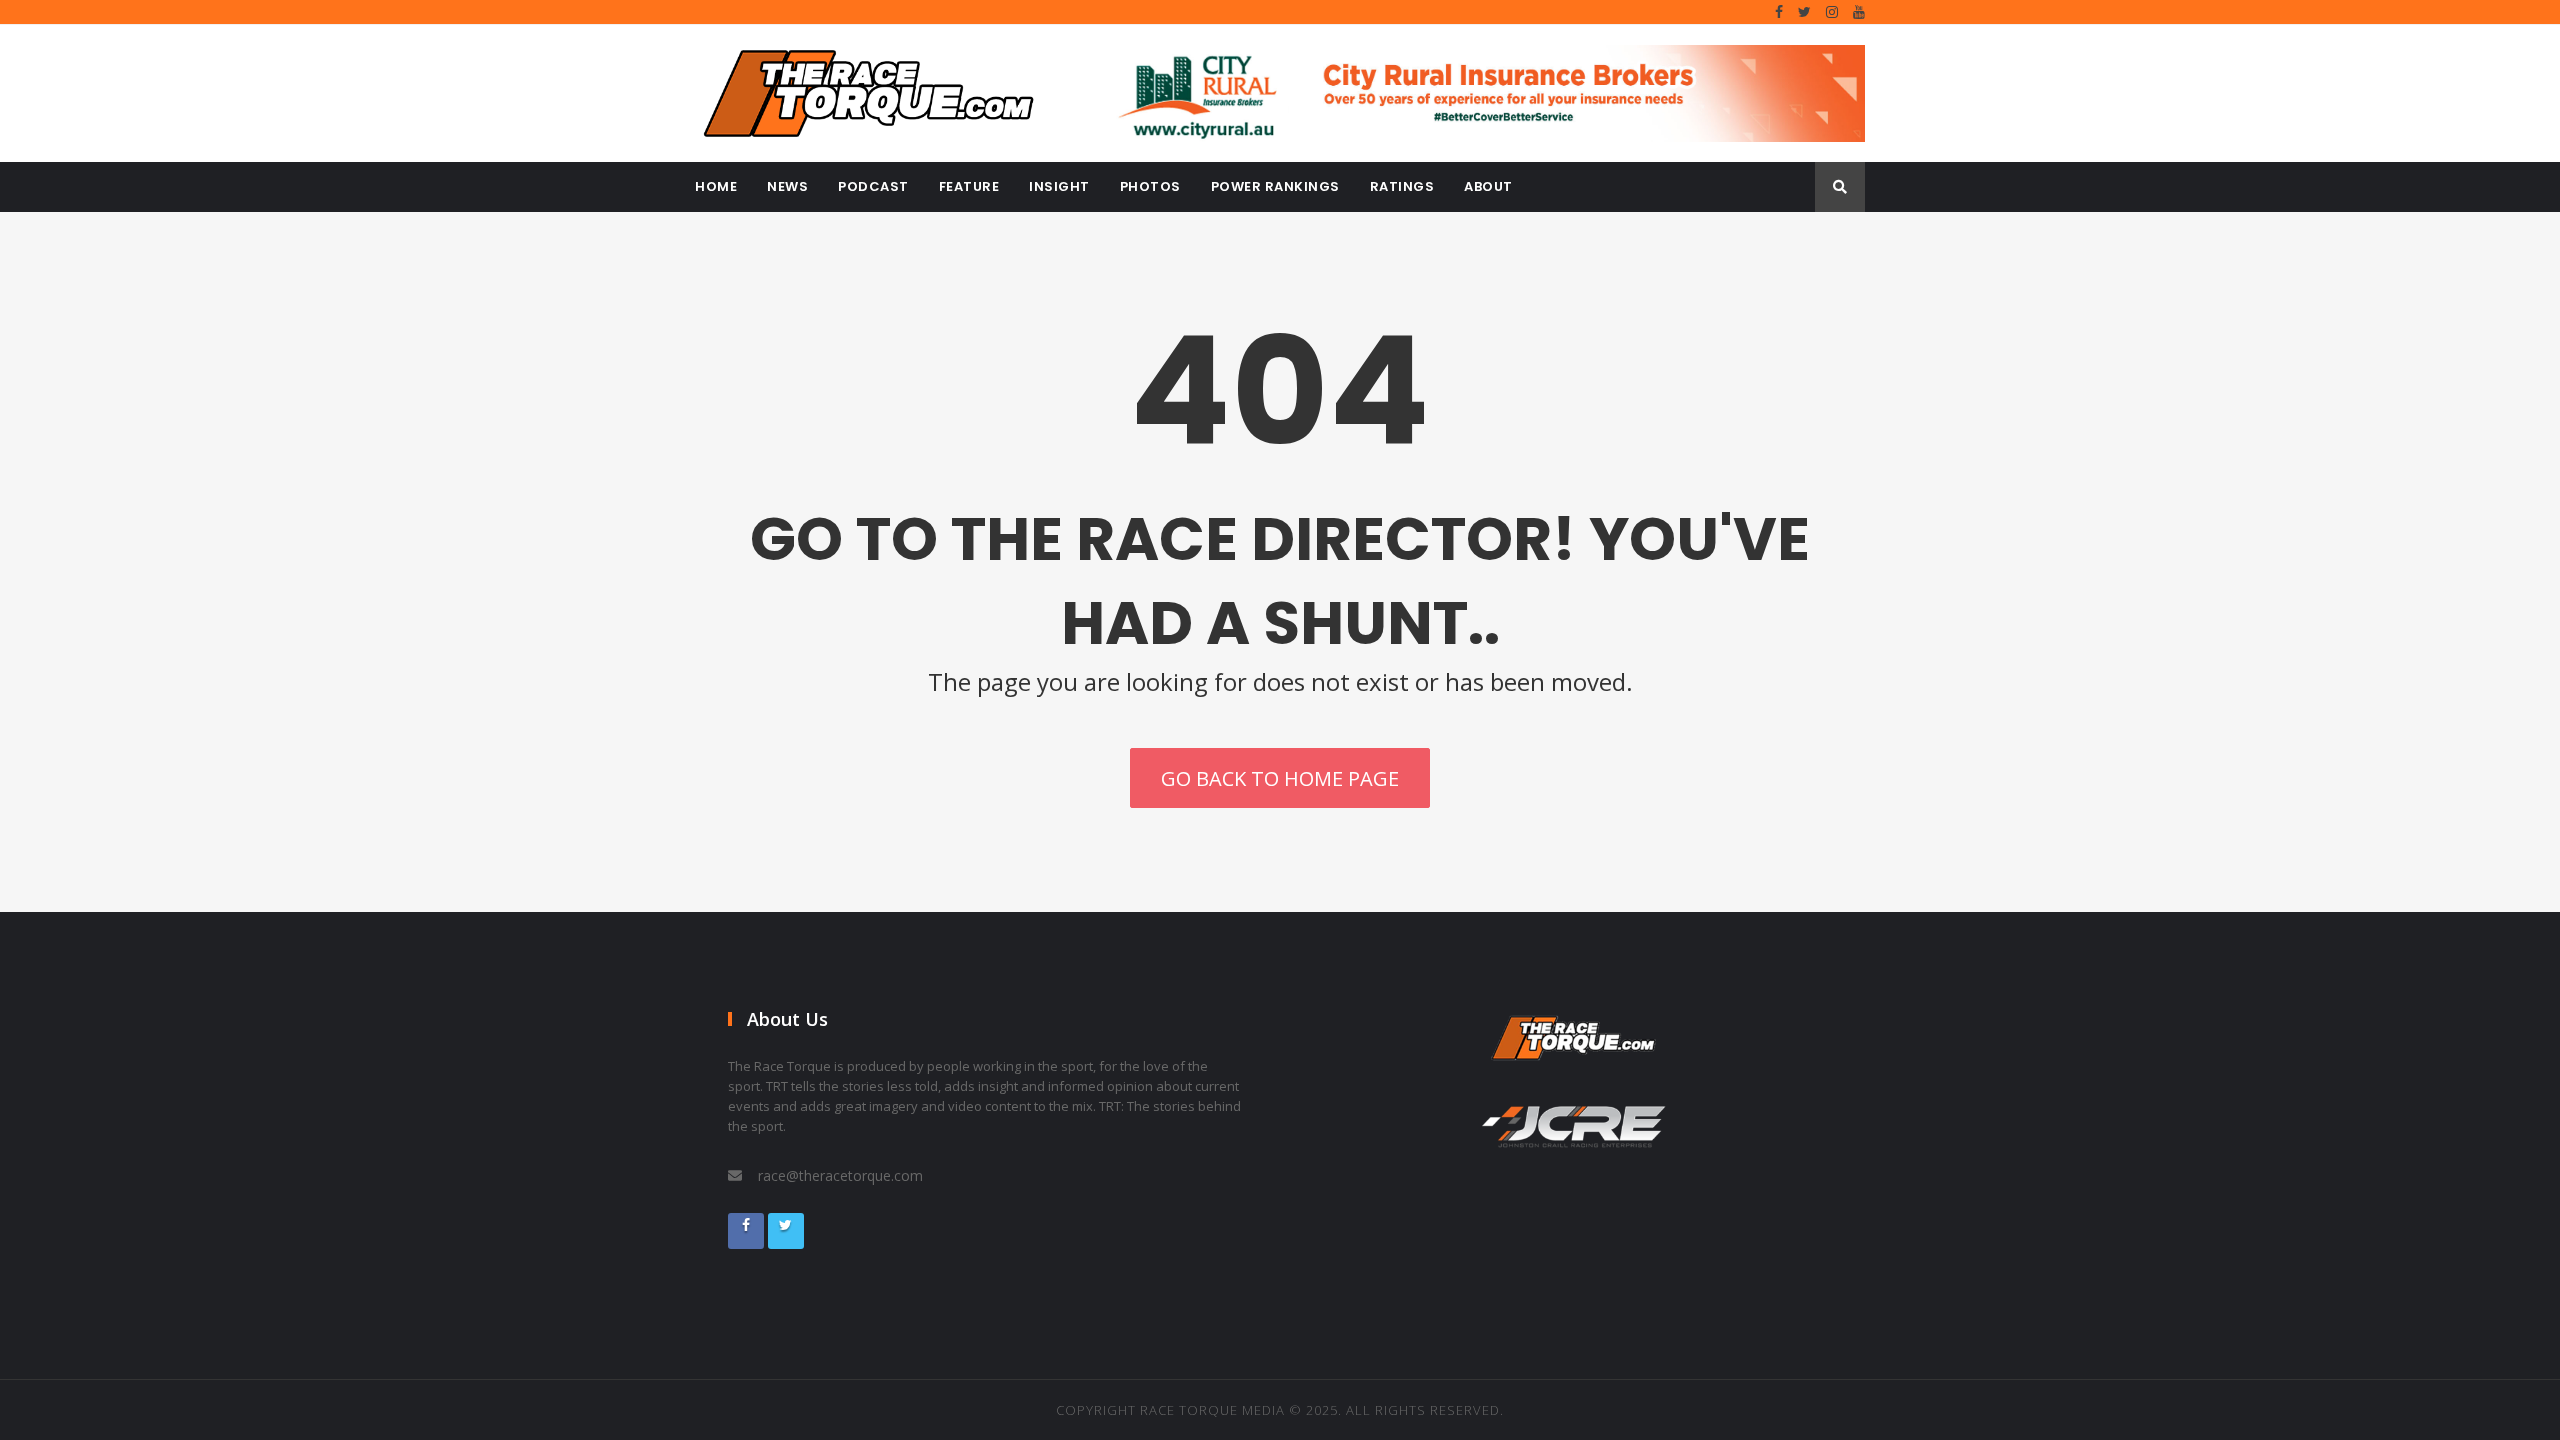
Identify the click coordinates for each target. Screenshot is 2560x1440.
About (1488, 186)
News (787, 186)
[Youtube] (1859, 12)
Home (716, 186)
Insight (1059, 186)
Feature (969, 186)
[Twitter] (1804, 12)
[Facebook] (1779, 12)
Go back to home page (1280, 778)
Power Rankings (1275, 186)
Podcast (873, 186)
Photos (1150, 186)
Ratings (1402, 186)
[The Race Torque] (880, 93)
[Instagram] (1832, 12)
